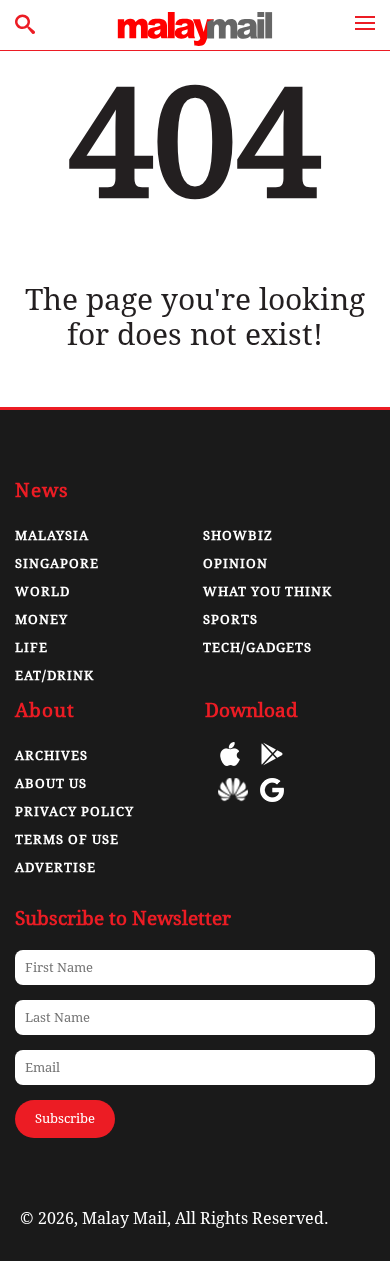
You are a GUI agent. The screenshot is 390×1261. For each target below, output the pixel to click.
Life (31, 647)
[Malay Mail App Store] (230, 768)
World (42, 591)
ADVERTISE (55, 867)
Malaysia (52, 535)
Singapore (57, 563)
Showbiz (238, 535)
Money (41, 619)
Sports (230, 619)
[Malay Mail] (195, 40)
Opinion (235, 563)
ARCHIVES (51, 755)
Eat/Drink (54, 675)
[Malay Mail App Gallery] (233, 804)
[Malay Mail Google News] (272, 804)
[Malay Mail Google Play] (272, 768)
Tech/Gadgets (257, 647)
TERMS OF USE (67, 839)
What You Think (267, 591)
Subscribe (65, 1118)
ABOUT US (51, 783)
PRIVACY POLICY (74, 811)
